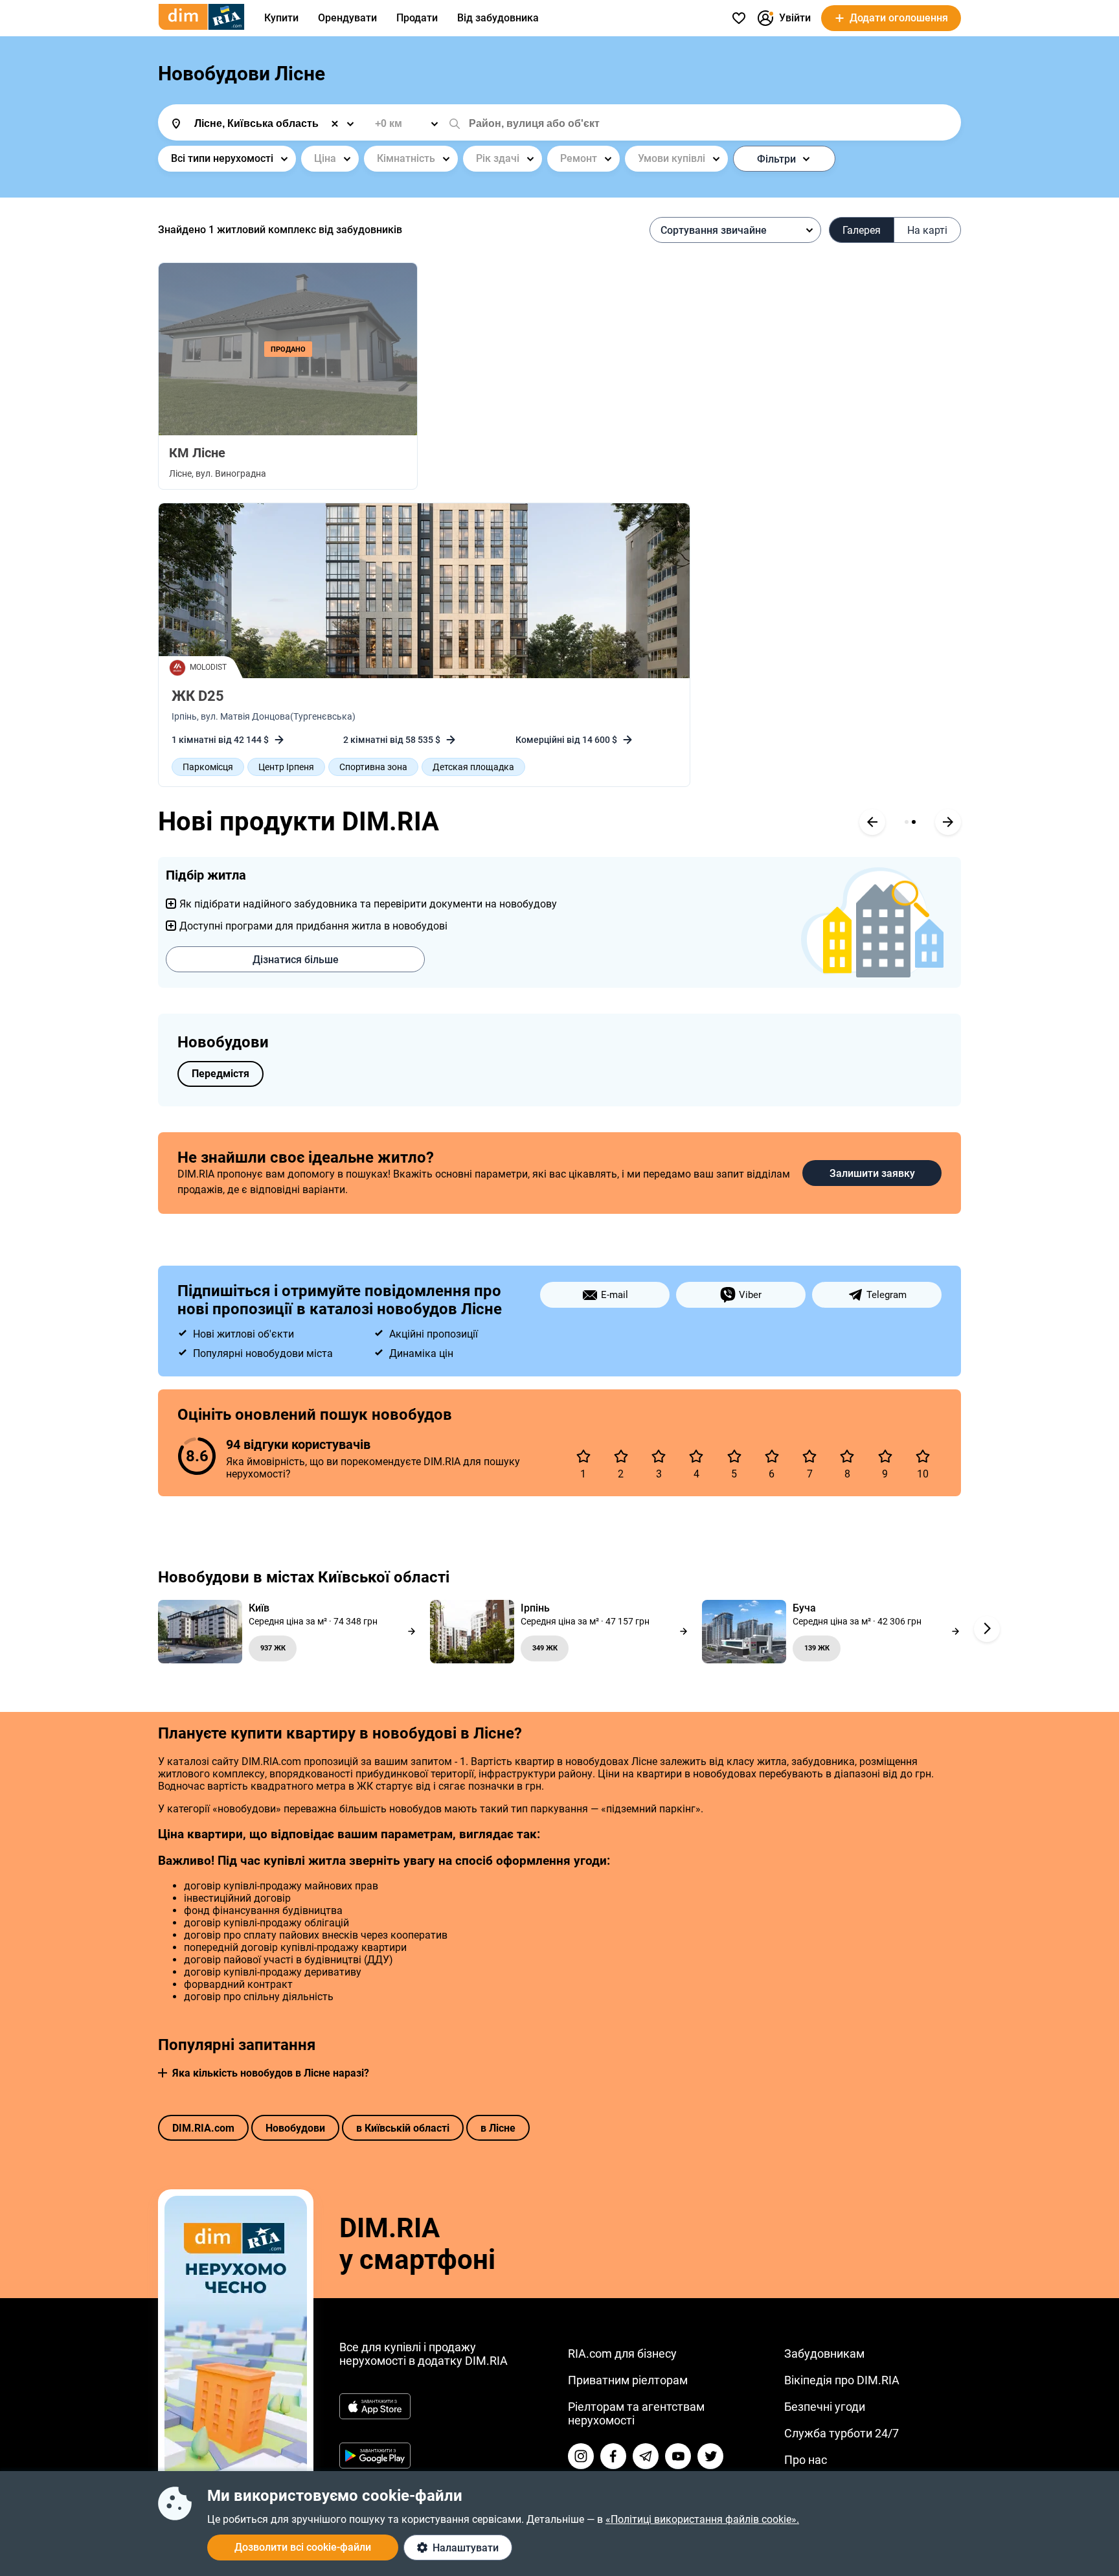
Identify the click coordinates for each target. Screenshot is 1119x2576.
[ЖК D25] (424, 591)
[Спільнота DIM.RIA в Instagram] (581, 2456)
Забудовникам (824, 2354)
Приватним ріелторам (628, 2380)
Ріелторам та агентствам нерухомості (636, 2413)
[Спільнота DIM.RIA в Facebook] (613, 2456)
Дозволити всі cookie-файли (303, 2547)
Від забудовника (498, 18)
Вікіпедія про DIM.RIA (842, 2380)
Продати (417, 18)
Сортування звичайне (714, 230)
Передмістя (220, 1074)
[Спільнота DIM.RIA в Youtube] (678, 2456)
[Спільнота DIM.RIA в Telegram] (646, 2456)
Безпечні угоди (825, 2407)
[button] (163, 2073)
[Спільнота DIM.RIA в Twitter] (710, 2456)
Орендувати (347, 18)
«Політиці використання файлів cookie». (702, 2519)
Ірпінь (184, 716)
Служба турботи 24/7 (842, 2433)
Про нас (806, 2460)
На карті (927, 230)
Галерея (862, 230)
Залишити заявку (872, 1173)
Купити (281, 18)
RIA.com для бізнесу (622, 2354)
